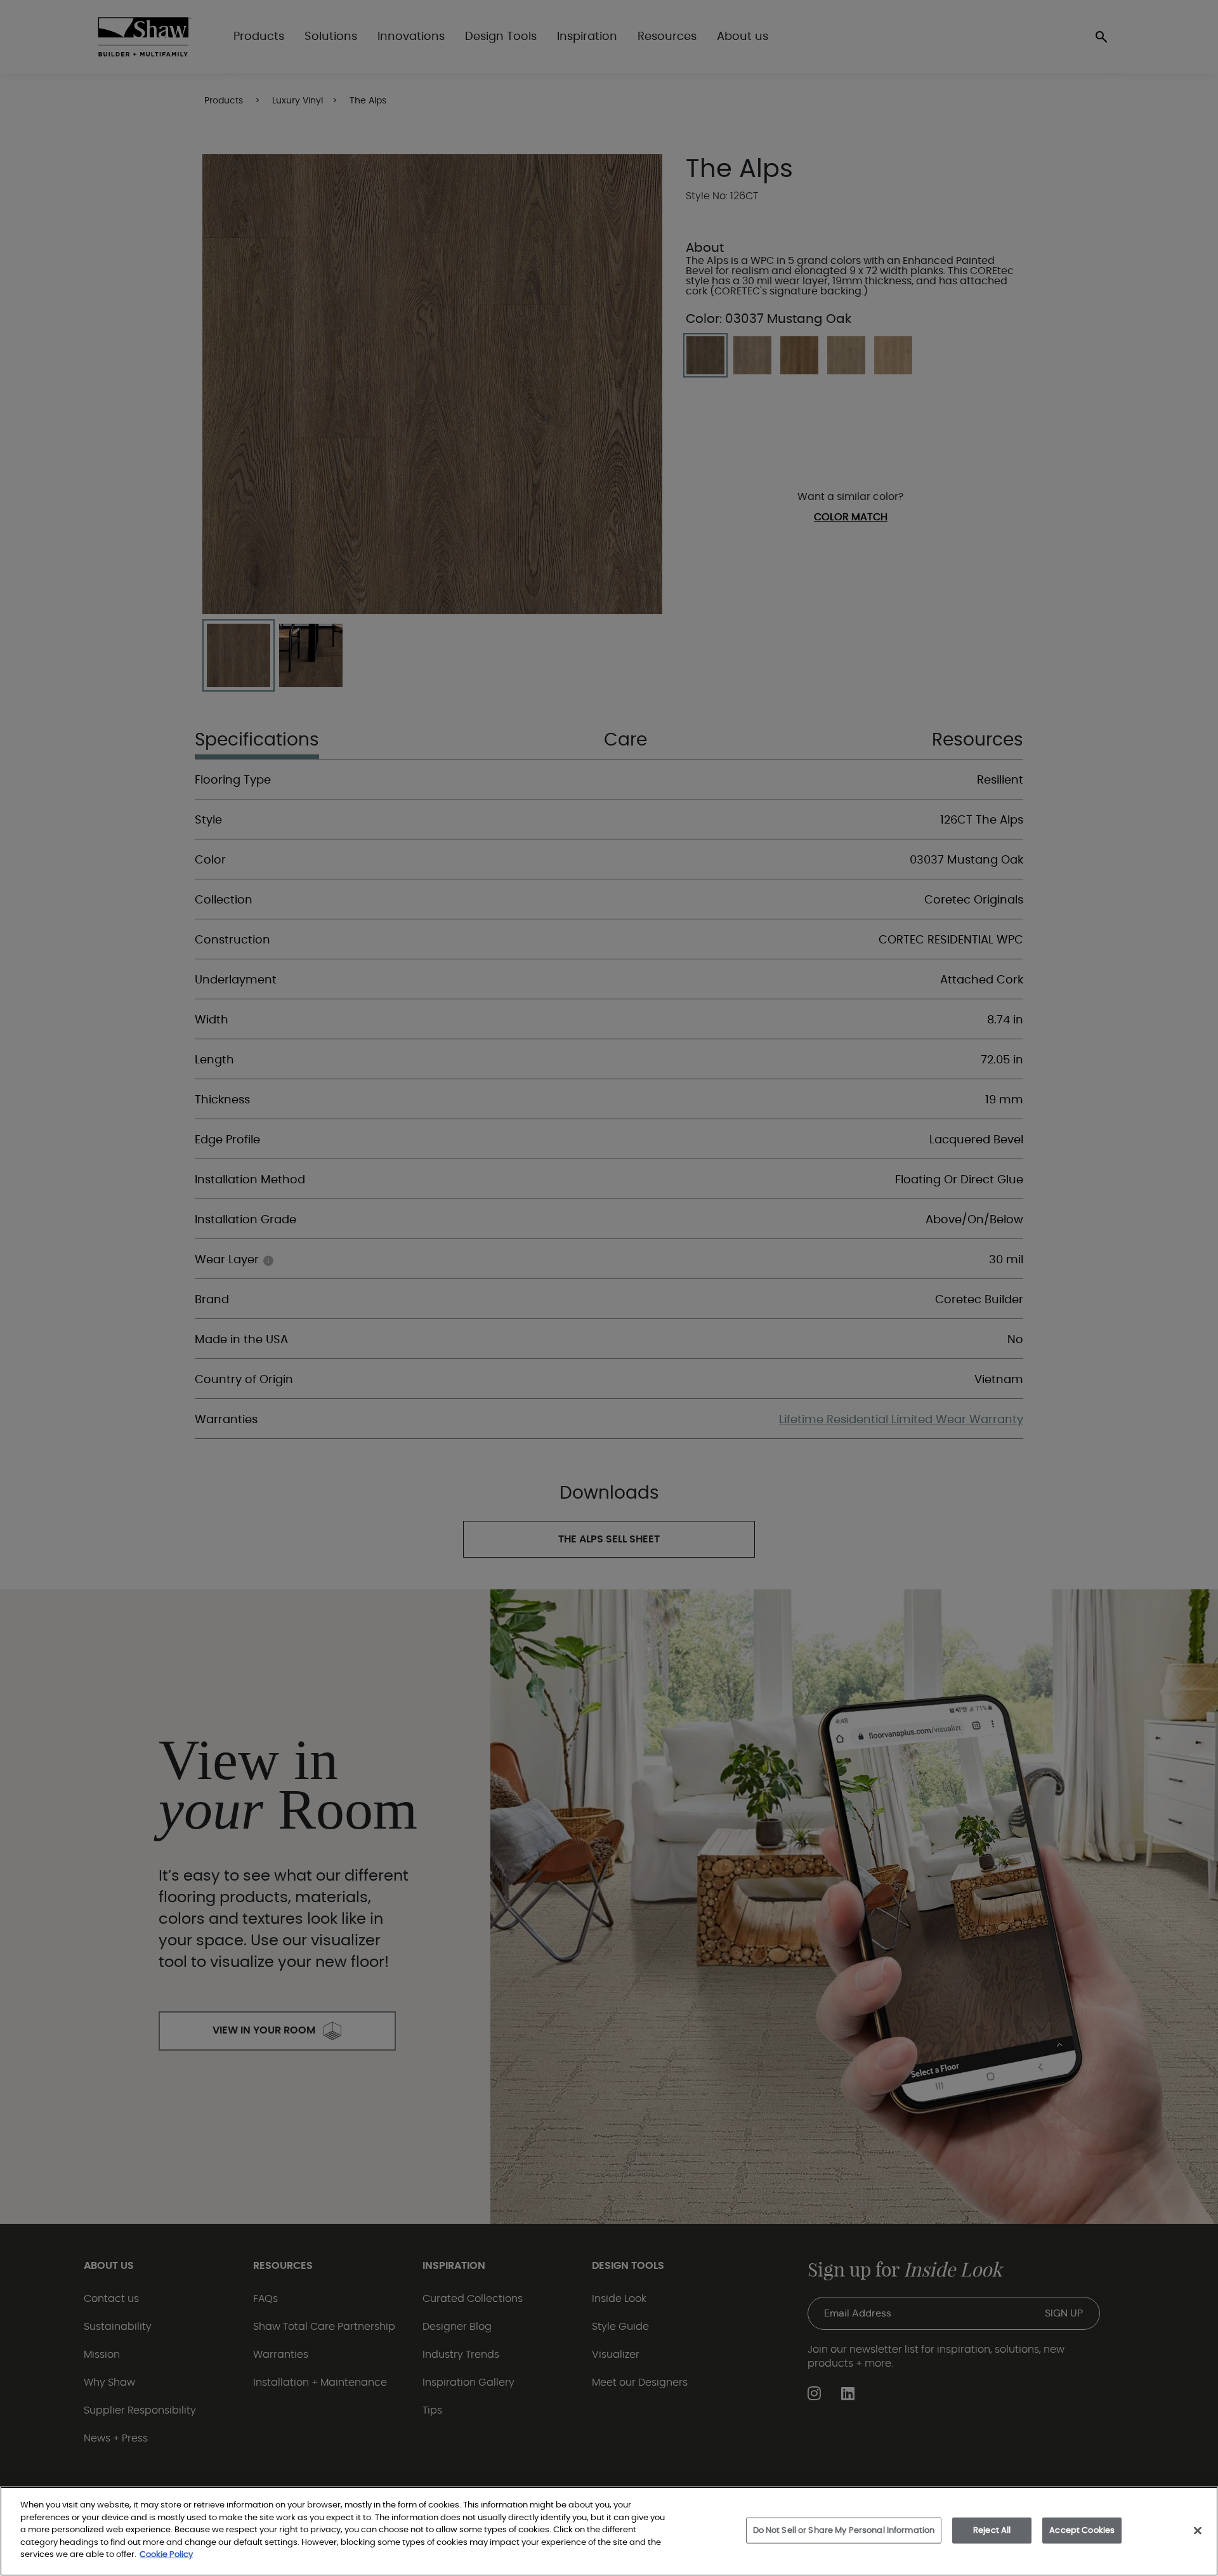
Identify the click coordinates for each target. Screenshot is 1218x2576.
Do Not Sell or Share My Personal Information (844, 2530)
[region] (609, 2531)
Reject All (992, 2530)
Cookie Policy (166, 2555)
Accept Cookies (1082, 2530)
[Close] (1198, 2530)
